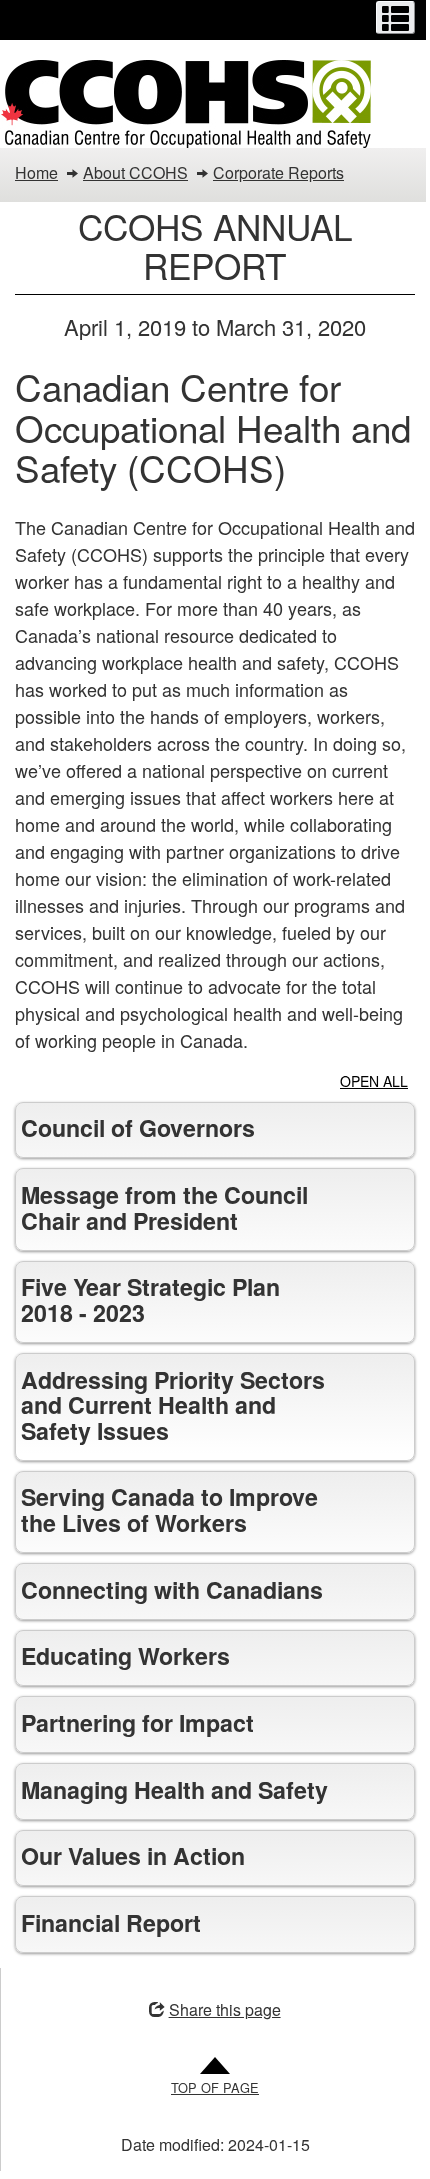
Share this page (217, 2086)
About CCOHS (135, 172)
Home (36, 172)
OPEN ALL (374, 1081)
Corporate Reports (278, 172)
